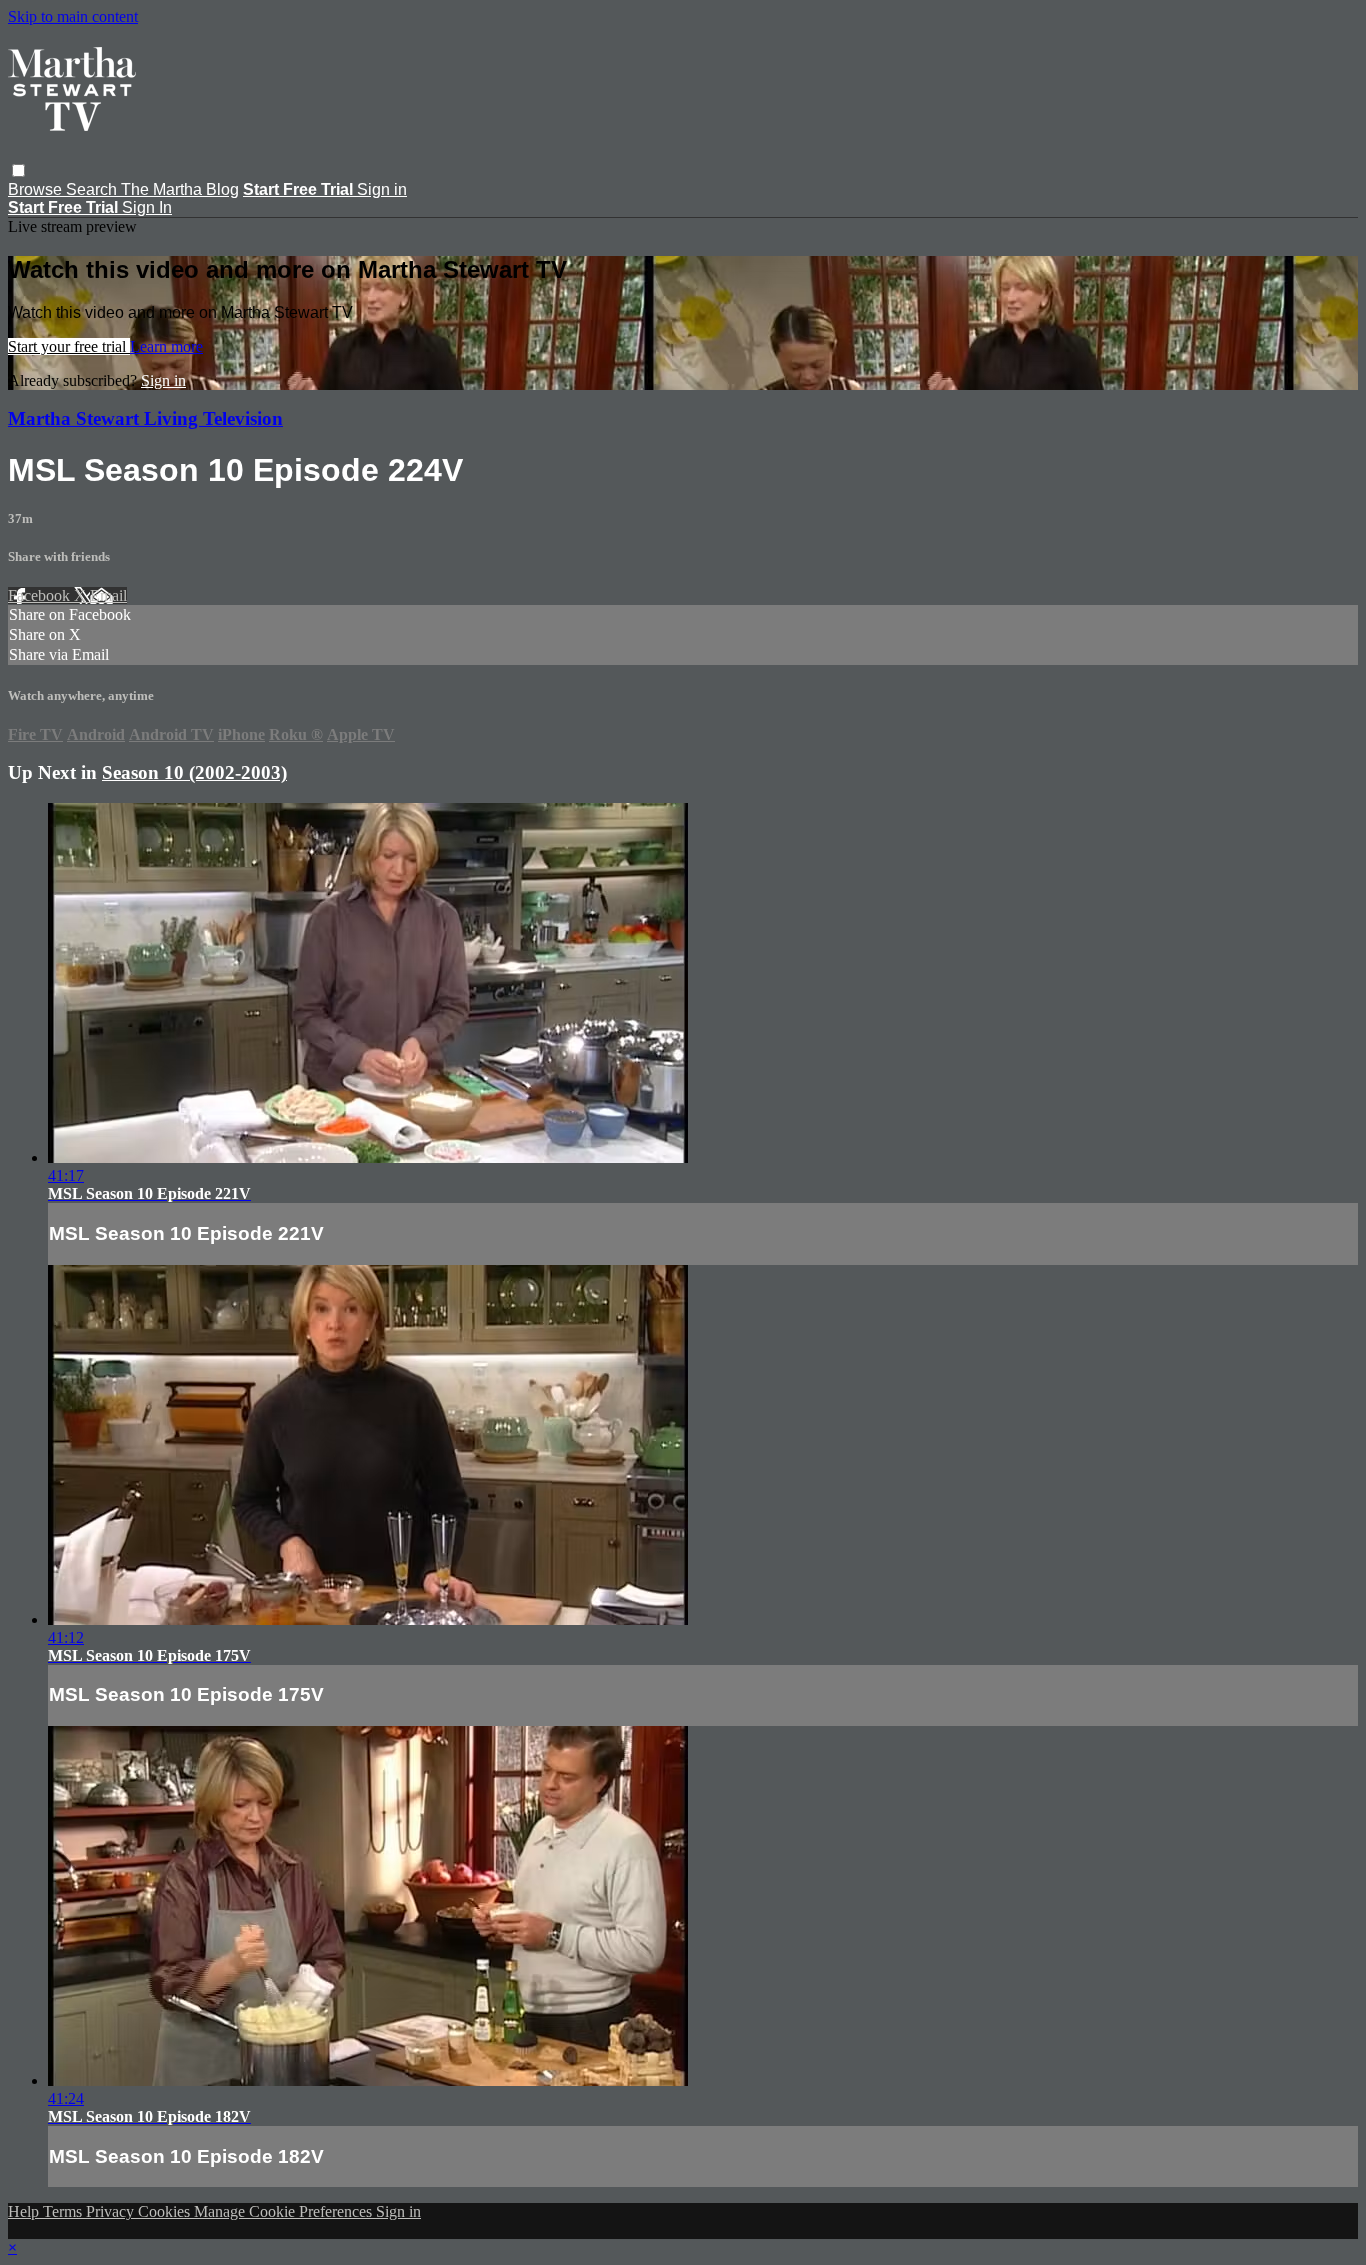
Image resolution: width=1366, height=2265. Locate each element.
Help (25, 2211)
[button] (18, 170)
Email (108, 595)
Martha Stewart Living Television (145, 418)
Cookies (166, 2211)
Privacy (112, 2211)
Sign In (147, 207)
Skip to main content (73, 16)
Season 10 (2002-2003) (194, 772)
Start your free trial (69, 346)
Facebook (41, 595)
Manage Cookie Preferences (285, 2211)
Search (93, 189)
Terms (64, 2211)
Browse (37, 189)
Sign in (382, 189)
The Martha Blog (180, 189)
